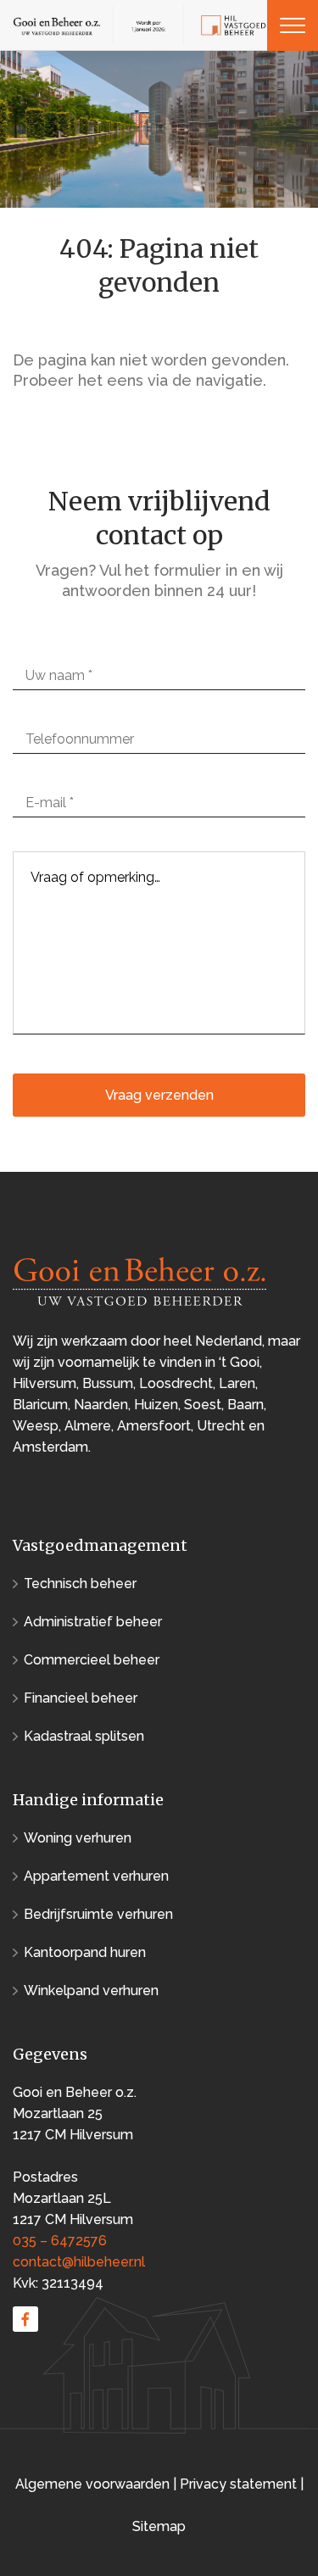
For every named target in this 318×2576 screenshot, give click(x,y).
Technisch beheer (80, 1584)
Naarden (101, 1405)
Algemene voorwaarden (94, 2484)
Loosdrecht (176, 1383)
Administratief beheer (93, 1622)
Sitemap (159, 2526)
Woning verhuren (78, 1838)
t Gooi (240, 1362)
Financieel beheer (81, 1698)
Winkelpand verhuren (91, 1991)
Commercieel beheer (92, 1660)
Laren (237, 1383)
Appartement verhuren (96, 1876)
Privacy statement (238, 2484)
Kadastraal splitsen (84, 1736)
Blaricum (40, 1405)
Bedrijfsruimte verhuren (98, 1914)
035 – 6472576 (60, 2241)
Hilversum (45, 1383)
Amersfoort (154, 1426)
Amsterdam (50, 1447)
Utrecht (221, 1426)
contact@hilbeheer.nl (79, 2262)
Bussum (108, 1383)
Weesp (36, 1426)
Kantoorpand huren (85, 1952)
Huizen (156, 1405)
